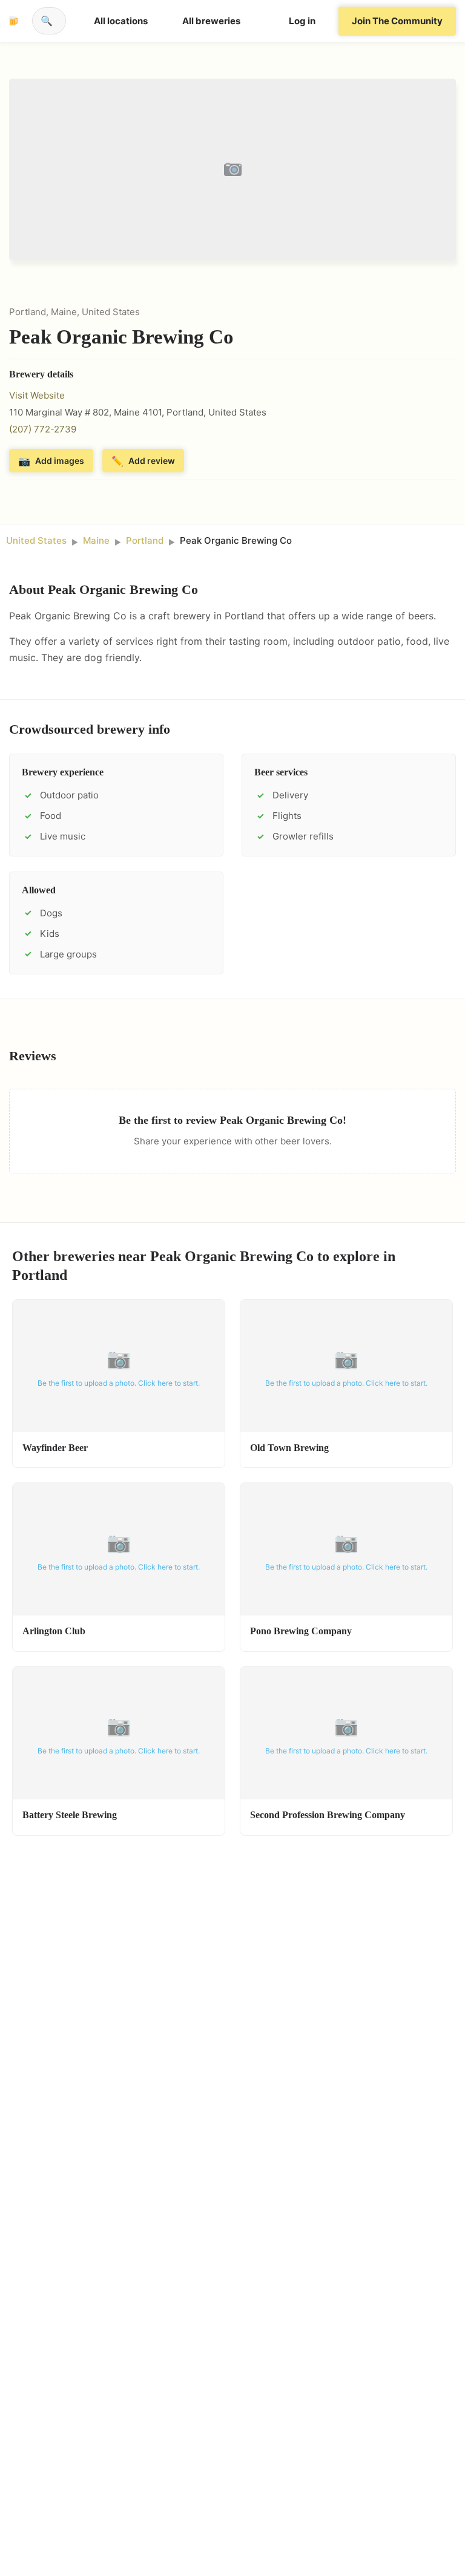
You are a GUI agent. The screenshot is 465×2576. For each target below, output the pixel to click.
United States (36, 540)
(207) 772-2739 (43, 429)
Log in (302, 21)
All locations (121, 21)
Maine (96, 540)
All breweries (211, 21)
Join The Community (397, 21)
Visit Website (37, 395)
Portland (145, 540)
